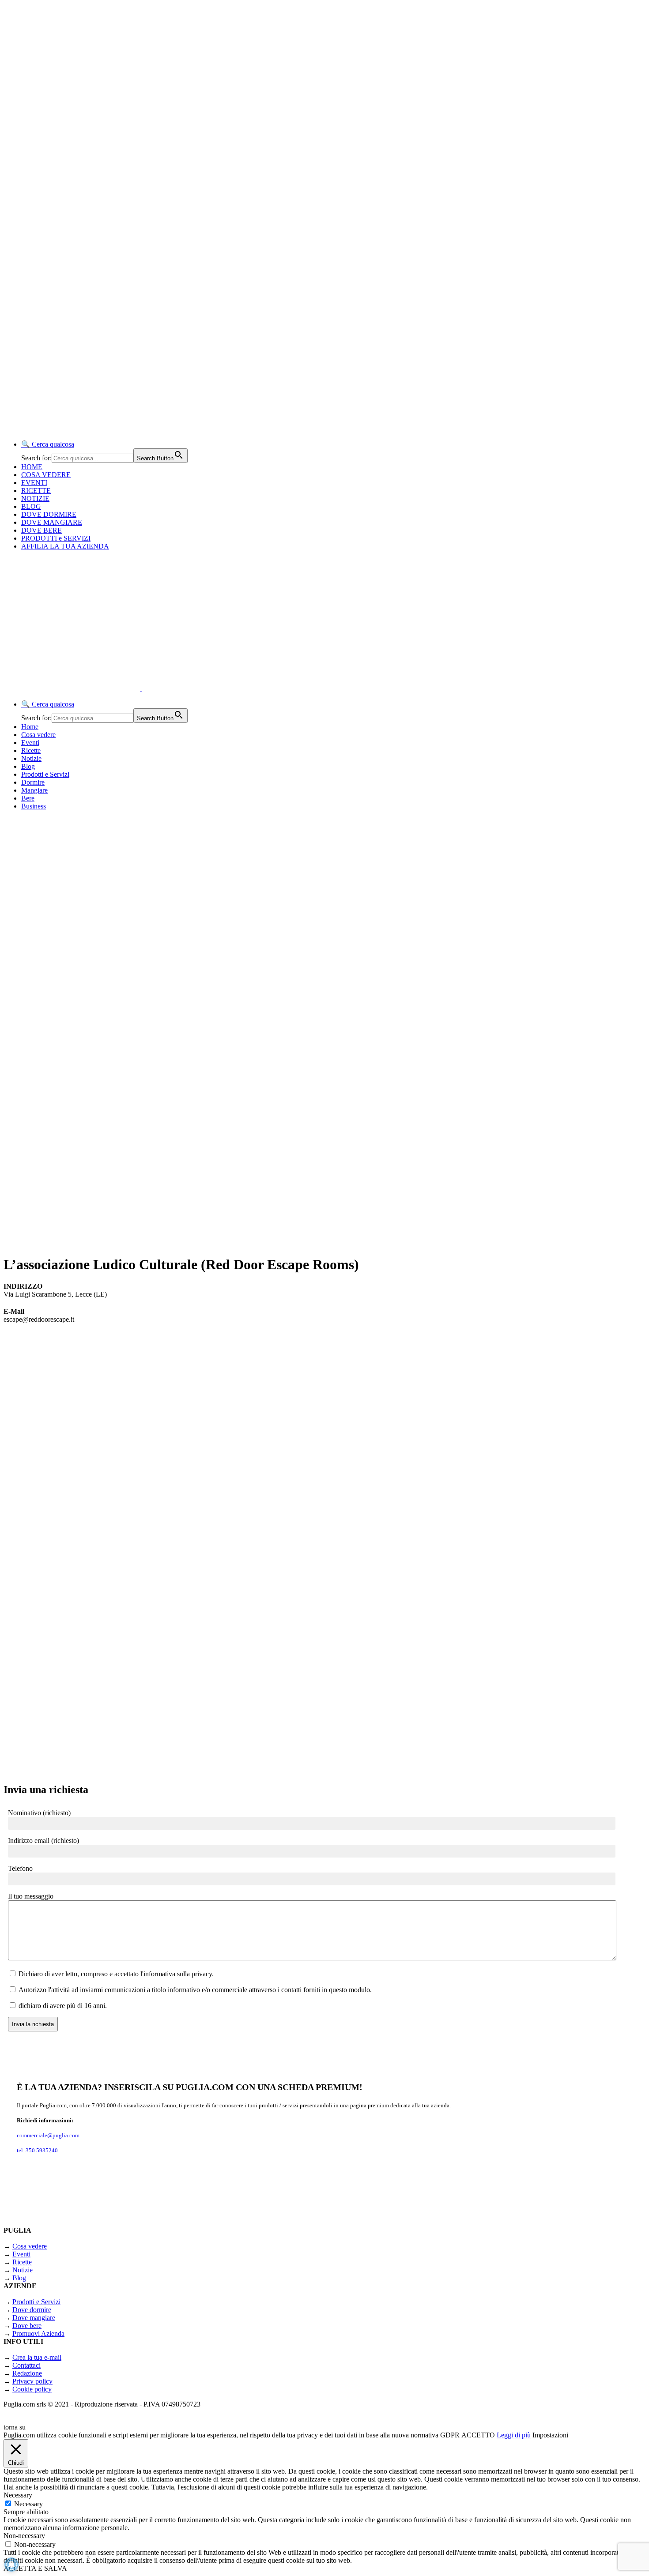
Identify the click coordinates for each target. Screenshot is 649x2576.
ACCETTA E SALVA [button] (35, 2568)
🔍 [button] (48, 444)
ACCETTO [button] (478, 2435)
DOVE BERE (42, 530)
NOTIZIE (35, 498)
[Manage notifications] (11, 2565)
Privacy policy (32, 2381)
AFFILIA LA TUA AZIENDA (65, 546)
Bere (28, 798)
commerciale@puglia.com (48, 2135)
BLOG (31, 506)
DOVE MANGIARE (52, 522)
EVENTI (34, 483)
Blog (28, 766)
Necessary (28, 2504)
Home (30, 727)
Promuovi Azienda (38, 2333)
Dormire (33, 782)
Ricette (31, 750)
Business (34, 806)
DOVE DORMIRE (49, 514)
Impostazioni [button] (550, 2435)
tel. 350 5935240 (37, 2150)
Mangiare (34, 790)
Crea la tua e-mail (37, 2357)
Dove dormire (32, 2310)
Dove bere (27, 2326)
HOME (32, 467)
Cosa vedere (38, 735)
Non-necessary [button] (24, 2536)
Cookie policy (32, 2389)
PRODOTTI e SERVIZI (56, 538)
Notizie (31, 758)
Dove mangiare (34, 2318)
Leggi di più (514, 2435)
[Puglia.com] (161, 689)
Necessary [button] (18, 2495)
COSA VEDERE (46, 475)
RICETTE (36, 491)
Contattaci (26, 2365)
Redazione (27, 2373)
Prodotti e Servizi (45, 774)
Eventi (30, 743)
